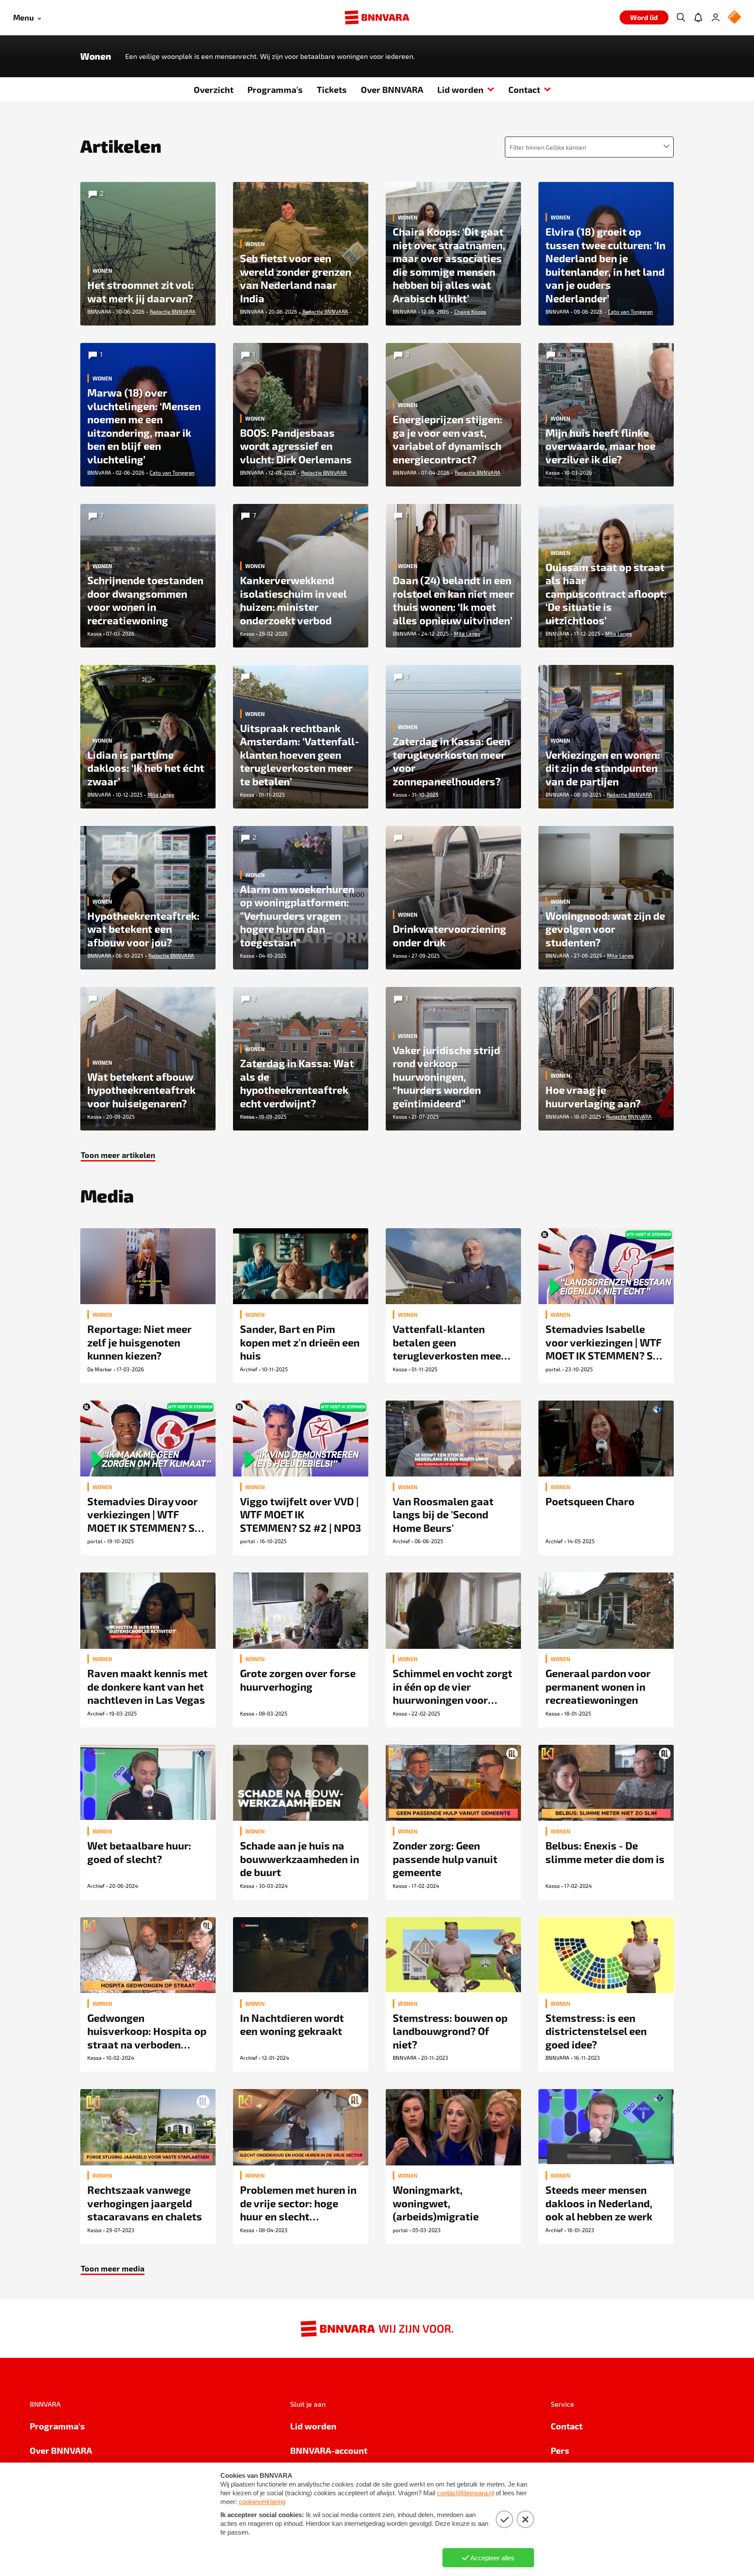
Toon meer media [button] (113, 2268)
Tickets (332, 89)
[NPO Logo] (734, 18)
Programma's (275, 89)
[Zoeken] (681, 17)
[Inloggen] (716, 17)
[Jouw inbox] (698, 17)
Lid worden (460, 89)
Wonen (96, 56)
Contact (524, 89)
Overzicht (214, 89)
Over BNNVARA (392, 89)
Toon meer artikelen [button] (118, 1155)
